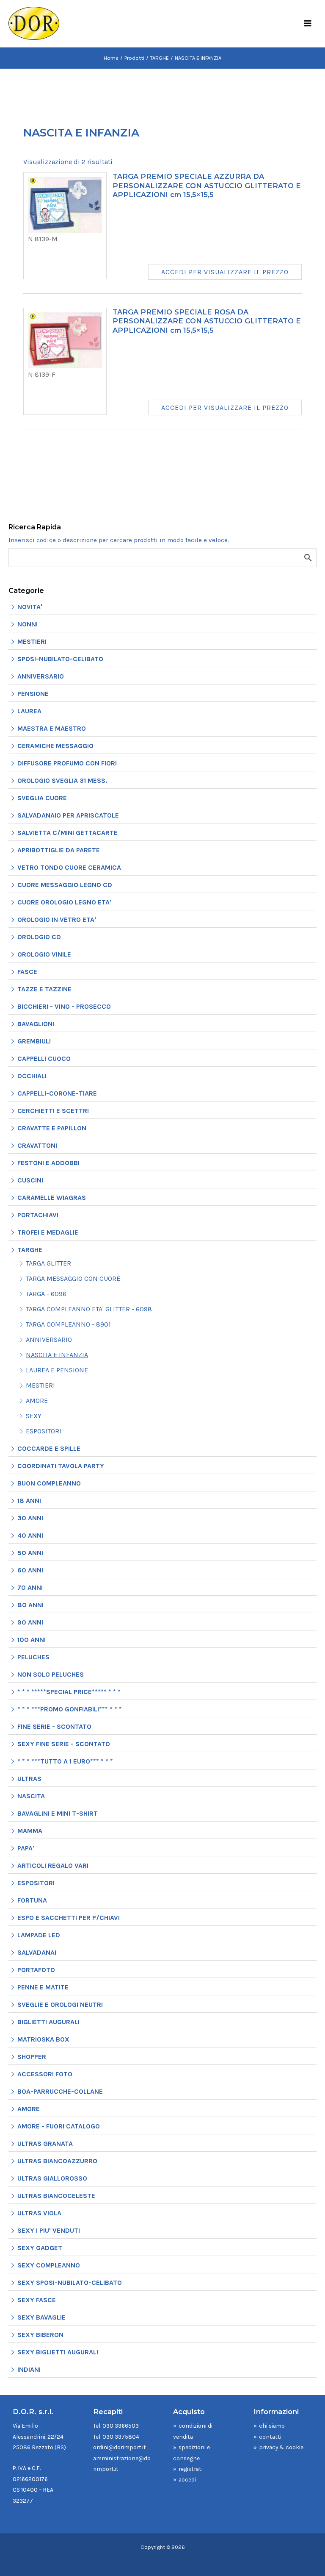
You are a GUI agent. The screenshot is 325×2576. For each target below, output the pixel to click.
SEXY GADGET (40, 2248)
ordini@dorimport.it (120, 2447)
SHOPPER (32, 2057)
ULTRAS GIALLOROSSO (52, 2178)
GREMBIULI (34, 1041)
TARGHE (30, 1250)
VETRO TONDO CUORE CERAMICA (69, 867)
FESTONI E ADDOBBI (48, 1163)
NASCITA (31, 1796)
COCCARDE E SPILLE (49, 1448)
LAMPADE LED (39, 1935)
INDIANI (29, 2369)
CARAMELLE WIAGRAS (52, 1198)
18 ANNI (29, 1501)
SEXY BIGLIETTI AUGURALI (58, 2352)
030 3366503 (121, 2426)
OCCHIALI (32, 1076)
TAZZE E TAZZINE (44, 989)
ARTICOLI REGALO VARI (53, 1865)
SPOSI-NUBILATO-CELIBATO (60, 659)
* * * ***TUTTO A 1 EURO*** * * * (65, 1761)
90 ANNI (30, 1622)
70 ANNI (30, 1587)
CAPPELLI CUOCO (44, 1058)
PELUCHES (33, 1657)
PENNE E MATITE (43, 1987)
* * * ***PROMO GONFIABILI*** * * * (70, 1709)
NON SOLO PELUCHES (51, 1674)
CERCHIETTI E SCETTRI (53, 1111)
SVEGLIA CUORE (42, 798)
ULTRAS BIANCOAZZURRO (57, 2161)
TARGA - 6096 (46, 1294)
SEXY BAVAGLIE (41, 2317)
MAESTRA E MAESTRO (52, 728)
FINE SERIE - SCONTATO (54, 1726)
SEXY (34, 1416)
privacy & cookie (281, 2447)
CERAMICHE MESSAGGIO (55, 746)
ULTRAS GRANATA (45, 2143)
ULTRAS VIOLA (39, 2213)
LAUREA (29, 711)
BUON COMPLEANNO (49, 1483)
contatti (270, 2437)
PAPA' (26, 1848)
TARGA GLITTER (48, 1263)
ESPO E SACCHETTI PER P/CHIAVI (69, 1918)
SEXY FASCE (37, 2300)
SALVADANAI (37, 1952)
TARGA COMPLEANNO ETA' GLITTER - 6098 (89, 1309)
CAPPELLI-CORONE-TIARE (57, 1093)
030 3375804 (121, 2437)
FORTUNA (32, 1900)
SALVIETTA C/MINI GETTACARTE (67, 833)
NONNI (28, 624)
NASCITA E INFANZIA (57, 1355)
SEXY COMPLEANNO (49, 2265)
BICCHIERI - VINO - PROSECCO (64, 1006)
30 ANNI (30, 1518)
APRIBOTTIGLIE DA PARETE (59, 850)
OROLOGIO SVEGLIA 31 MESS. (62, 780)
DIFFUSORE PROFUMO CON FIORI (67, 763)
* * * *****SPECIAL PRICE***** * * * (69, 1692)
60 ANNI (30, 1570)
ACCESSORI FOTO (45, 2074)
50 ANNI (30, 1553)
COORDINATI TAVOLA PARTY (61, 1466)
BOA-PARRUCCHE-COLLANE (60, 2091)
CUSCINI (30, 1180)
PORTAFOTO (36, 1970)
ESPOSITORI (44, 1431)
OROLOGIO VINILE (44, 954)
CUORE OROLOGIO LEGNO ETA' (64, 902)
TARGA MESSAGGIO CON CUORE (73, 1278)
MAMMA (30, 1831)
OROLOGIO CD (39, 937)
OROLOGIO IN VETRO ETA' (57, 919)
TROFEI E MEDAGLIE (48, 1232)
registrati (191, 2469)
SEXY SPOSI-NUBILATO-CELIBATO (70, 2283)
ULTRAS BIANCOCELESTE (56, 2196)
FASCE (27, 972)
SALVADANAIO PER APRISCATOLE (68, 815)
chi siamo (272, 2426)
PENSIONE (33, 694)
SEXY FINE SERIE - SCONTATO (64, 1744)
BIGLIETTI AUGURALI (48, 2022)
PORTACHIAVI (38, 1215)
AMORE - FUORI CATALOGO (59, 2126)
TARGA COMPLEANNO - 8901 (68, 1324)
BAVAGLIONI (36, 1024)
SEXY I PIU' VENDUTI (49, 2230)
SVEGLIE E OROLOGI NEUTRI (60, 2004)
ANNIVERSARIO (41, 676)
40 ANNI (30, 1535)
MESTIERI (32, 641)
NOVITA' (30, 607)
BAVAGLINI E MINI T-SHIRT (58, 1813)
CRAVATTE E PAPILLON (52, 1128)
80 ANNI (30, 1605)
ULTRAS (29, 1779)
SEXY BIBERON (40, 2335)
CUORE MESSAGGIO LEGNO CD (65, 885)
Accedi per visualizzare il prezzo (225, 272)
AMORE (37, 1401)
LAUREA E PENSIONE (57, 1370)
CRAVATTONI (37, 1145)
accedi (187, 2479)
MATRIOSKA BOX (43, 2039)
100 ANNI (32, 1640)
